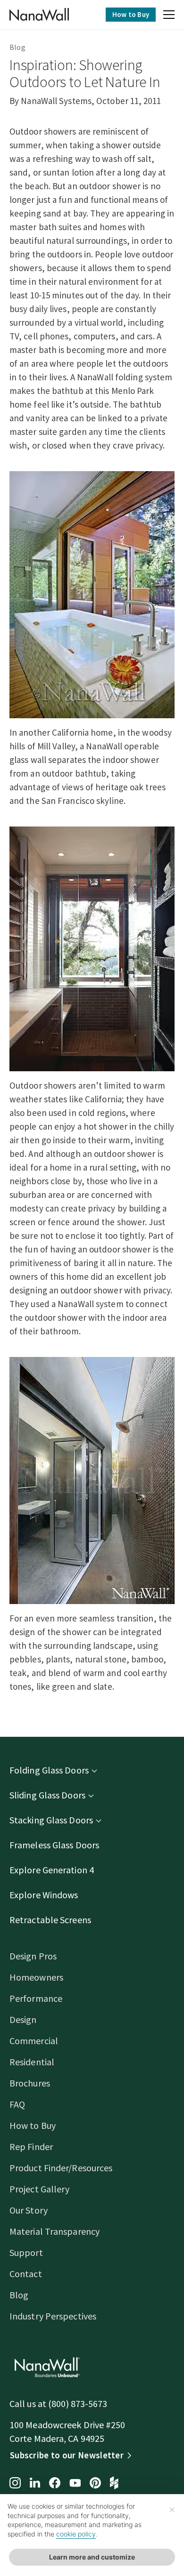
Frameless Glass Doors (54, 1845)
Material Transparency (54, 2231)
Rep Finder (31, 2147)
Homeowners (36, 1977)
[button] (169, 16)
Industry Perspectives (53, 2316)
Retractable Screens (50, 1920)
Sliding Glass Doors (47, 1795)
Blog (17, 47)
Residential (32, 2062)
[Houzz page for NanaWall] (114, 2484)
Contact (26, 2274)
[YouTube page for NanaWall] (75, 2484)
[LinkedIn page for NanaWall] (35, 2484)
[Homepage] (39, 15)
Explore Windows (44, 1895)
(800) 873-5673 (78, 2403)
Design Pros (33, 1956)
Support (26, 2252)
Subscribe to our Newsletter (67, 2455)
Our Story (29, 2210)
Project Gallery (40, 2189)
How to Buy (131, 14)
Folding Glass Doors (49, 1770)
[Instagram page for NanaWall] (15, 2484)
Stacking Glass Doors (51, 1820)
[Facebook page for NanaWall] (55, 2484)
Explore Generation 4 (52, 1870)
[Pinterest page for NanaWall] (95, 2484)
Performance (36, 1998)
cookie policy (76, 2534)
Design (23, 2019)
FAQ (17, 2104)
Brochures (30, 2083)
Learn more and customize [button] (92, 2557)
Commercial (34, 2041)
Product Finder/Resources (61, 2168)
